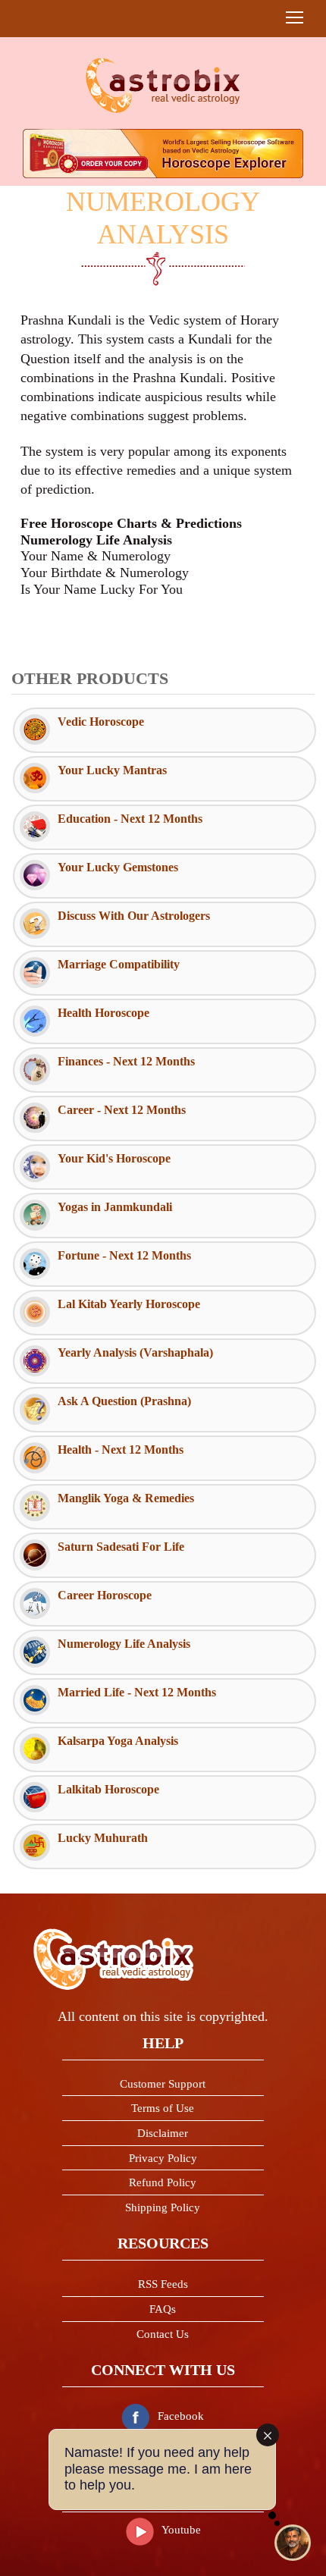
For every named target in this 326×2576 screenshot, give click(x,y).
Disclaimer (163, 2133)
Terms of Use (163, 2108)
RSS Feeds (163, 2284)
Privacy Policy (163, 2158)
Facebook (181, 2416)
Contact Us (163, 2334)
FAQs (163, 2309)
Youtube (181, 2530)
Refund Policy (163, 2182)
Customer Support (163, 2084)
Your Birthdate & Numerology (105, 573)
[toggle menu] (295, 17)
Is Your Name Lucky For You (102, 589)
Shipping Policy (163, 2207)
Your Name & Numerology (96, 556)
